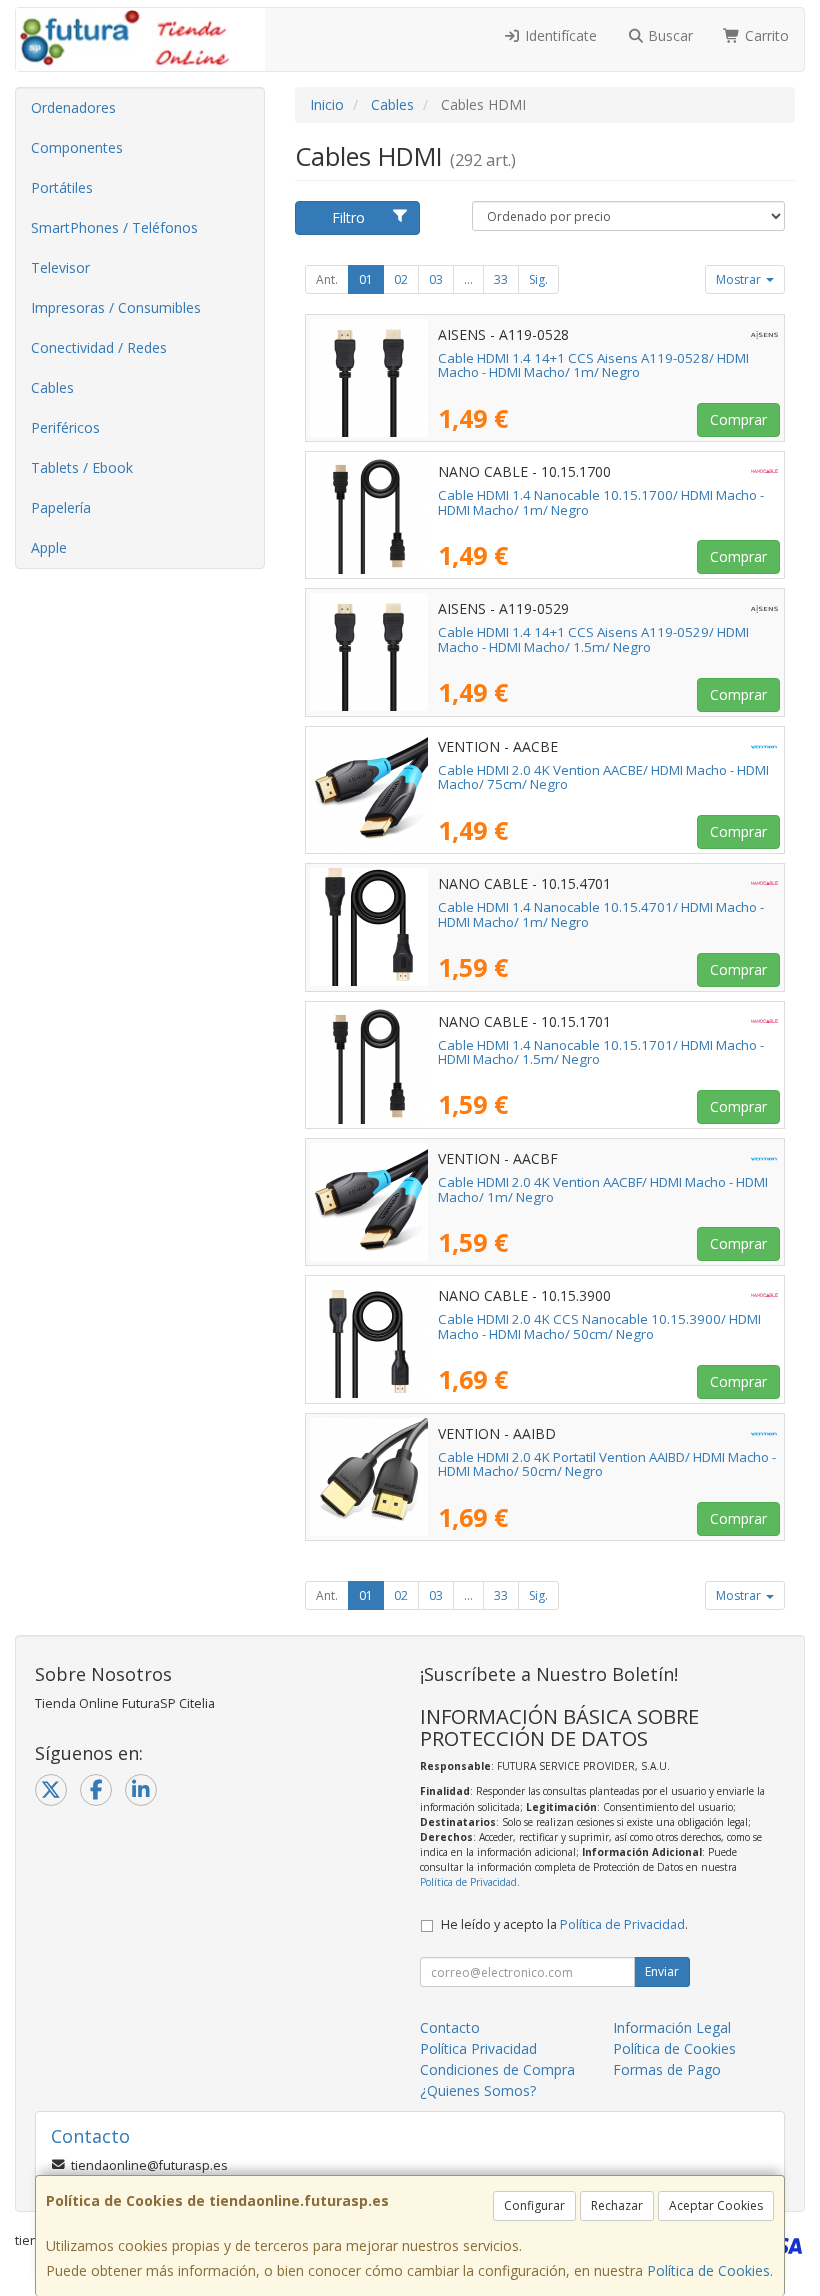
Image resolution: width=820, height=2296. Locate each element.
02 (401, 279)
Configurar (534, 2205)
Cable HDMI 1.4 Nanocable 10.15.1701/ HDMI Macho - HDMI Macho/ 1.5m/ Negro (601, 1052)
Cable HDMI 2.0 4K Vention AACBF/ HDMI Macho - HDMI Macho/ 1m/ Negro (603, 1189)
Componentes (77, 147)
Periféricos (65, 427)
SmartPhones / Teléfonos (114, 227)
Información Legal (672, 2027)
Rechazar (617, 2205)
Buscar (668, 35)
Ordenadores (73, 107)
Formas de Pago (667, 2069)
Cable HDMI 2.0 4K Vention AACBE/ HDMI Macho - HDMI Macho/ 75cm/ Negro (603, 777)
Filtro (348, 217)
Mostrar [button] (740, 279)
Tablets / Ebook (82, 467)
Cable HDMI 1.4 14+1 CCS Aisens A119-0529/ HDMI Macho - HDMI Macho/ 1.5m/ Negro (593, 639)
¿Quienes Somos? (478, 2090)
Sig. (538, 279)
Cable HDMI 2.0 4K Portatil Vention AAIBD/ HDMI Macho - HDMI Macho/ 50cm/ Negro (607, 1464)
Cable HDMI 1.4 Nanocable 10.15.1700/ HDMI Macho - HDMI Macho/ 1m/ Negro (601, 502)
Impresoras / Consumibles (116, 307)
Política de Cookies (708, 2270)
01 (366, 279)
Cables (52, 387)
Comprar (738, 419)
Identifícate (559, 35)
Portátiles (62, 187)
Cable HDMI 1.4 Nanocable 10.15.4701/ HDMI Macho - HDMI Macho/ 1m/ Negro (601, 914)
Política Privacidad (478, 2048)
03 (436, 279)
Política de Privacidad (468, 1882)
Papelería (61, 507)
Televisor (60, 267)
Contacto (450, 2027)
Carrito (765, 35)
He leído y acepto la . (564, 1924)
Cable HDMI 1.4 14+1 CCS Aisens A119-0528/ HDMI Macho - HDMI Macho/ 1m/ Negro (593, 365)
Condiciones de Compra (497, 2069)
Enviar (662, 1971)
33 (501, 279)
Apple (49, 547)
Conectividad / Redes (99, 347)
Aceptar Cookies (716, 2205)
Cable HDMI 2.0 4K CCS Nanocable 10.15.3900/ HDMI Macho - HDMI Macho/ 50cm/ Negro (599, 1326)
